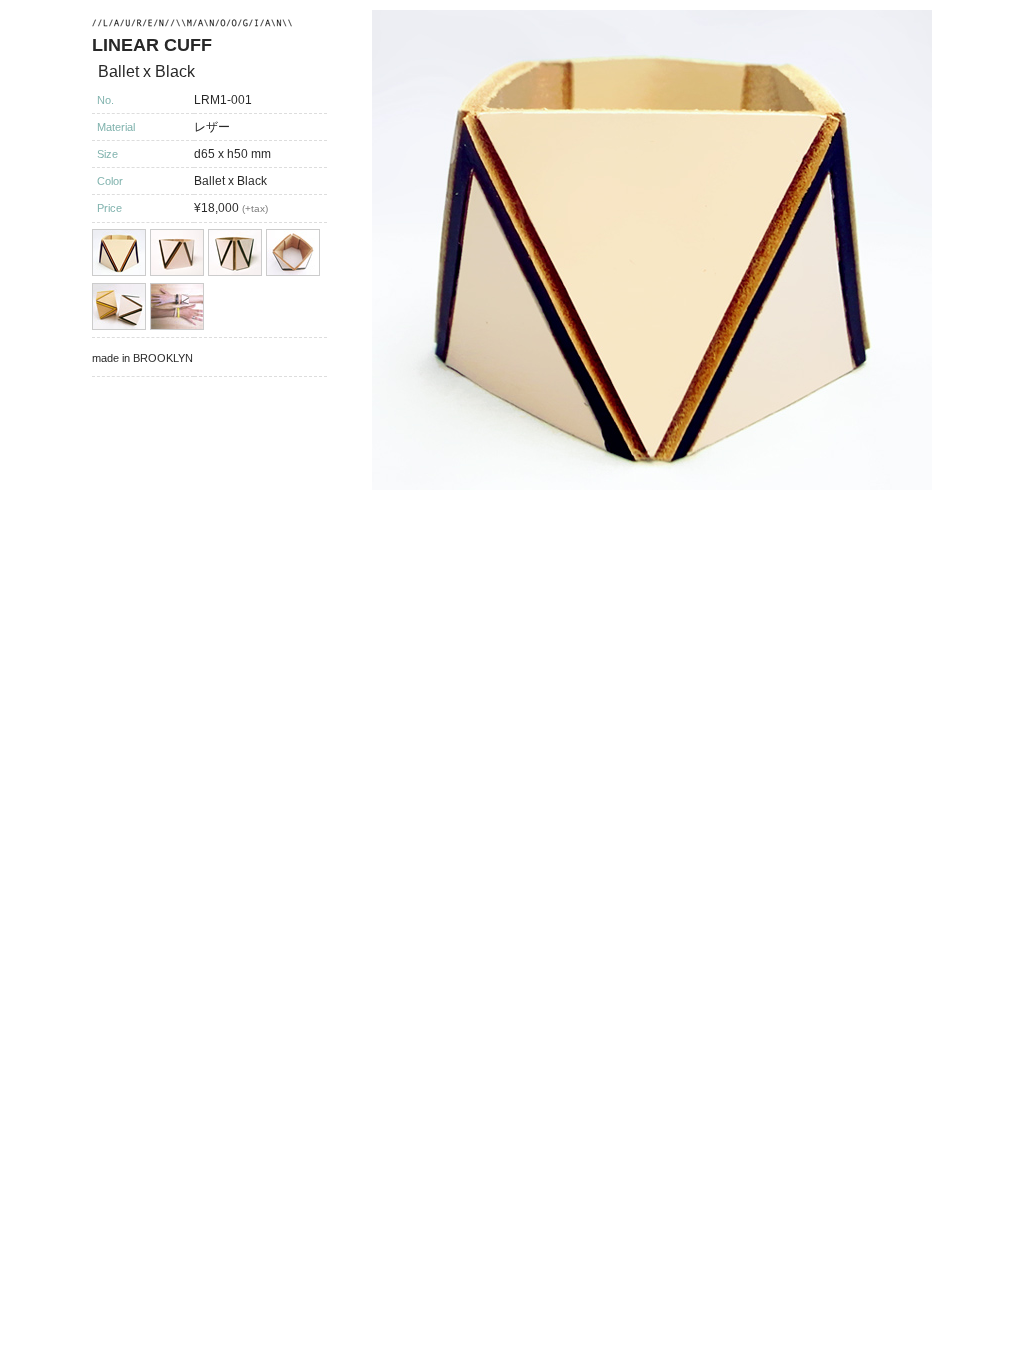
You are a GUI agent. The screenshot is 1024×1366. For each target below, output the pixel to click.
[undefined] (649, 250)
